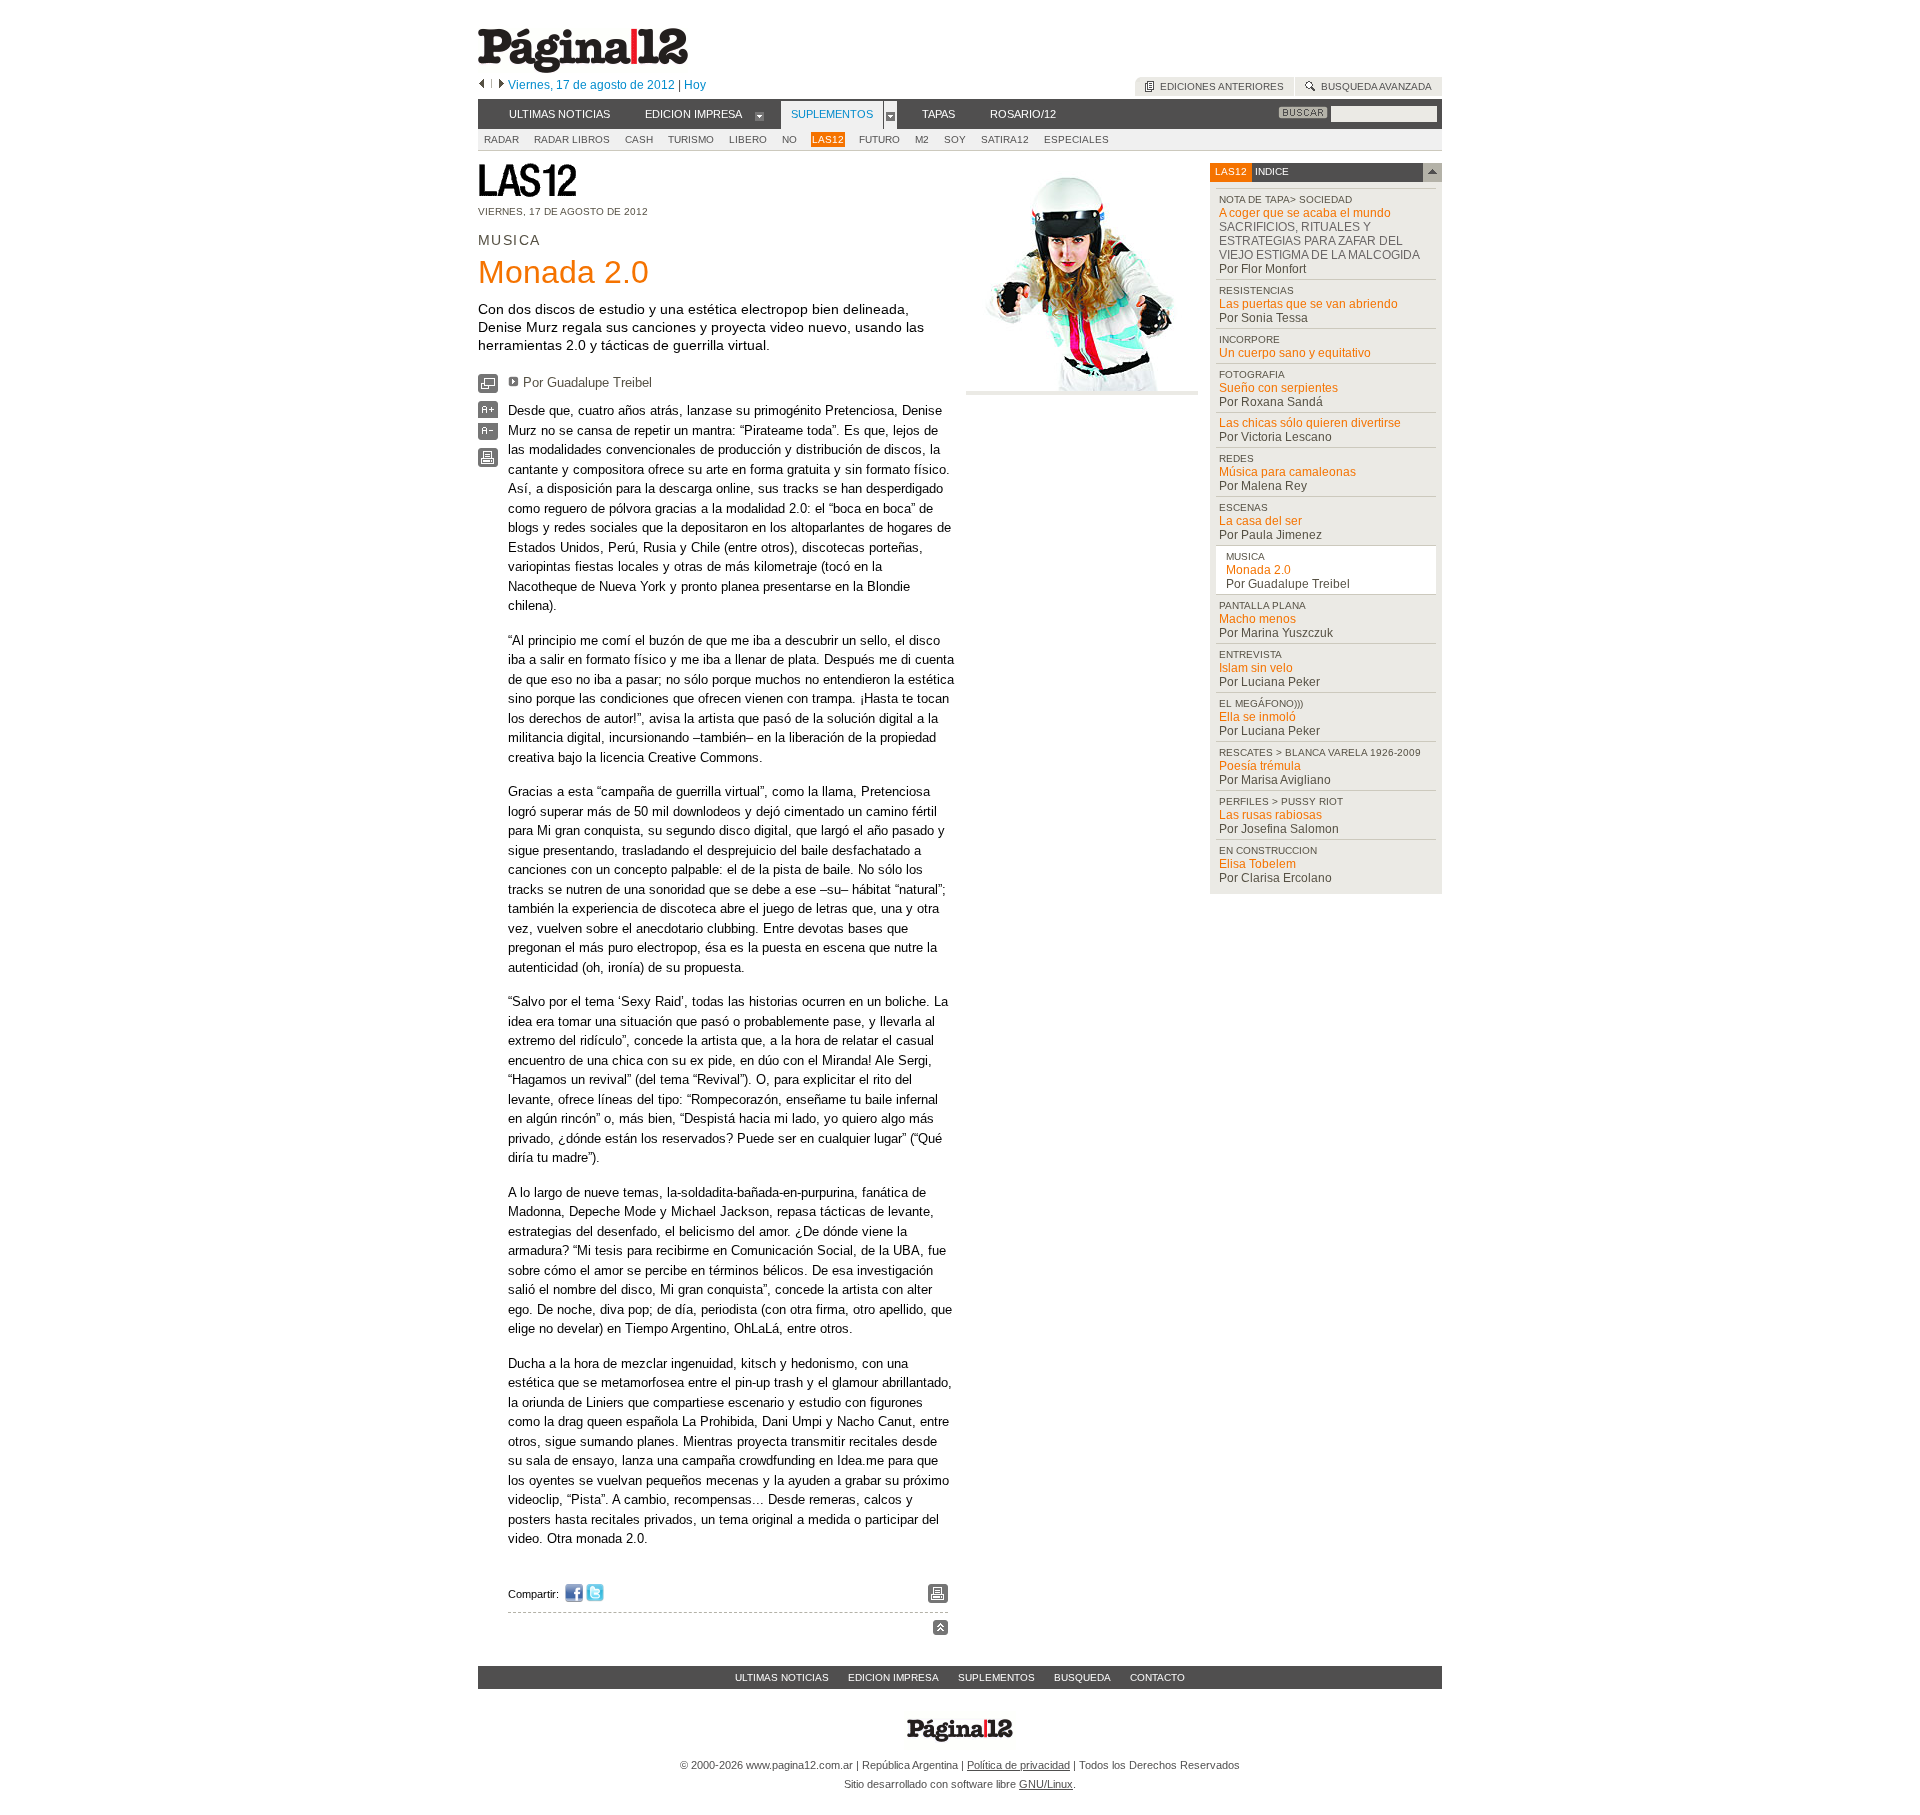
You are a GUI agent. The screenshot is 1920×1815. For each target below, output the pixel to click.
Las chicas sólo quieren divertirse (1310, 423)
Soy (955, 139)
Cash (639, 139)
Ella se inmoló (1257, 717)
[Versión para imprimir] (488, 462)
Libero (748, 139)
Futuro (879, 139)
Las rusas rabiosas (1270, 815)
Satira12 (1005, 139)
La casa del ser (1260, 521)
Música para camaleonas (1287, 472)
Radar (501, 139)
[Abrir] (759, 115)
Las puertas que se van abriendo (1308, 304)
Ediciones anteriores (1219, 86)
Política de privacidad (1018, 1765)
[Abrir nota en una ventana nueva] (488, 388)
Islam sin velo (1256, 668)
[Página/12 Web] (583, 68)
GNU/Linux (1046, 1784)
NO (789, 139)
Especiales (1076, 139)
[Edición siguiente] (501, 85)
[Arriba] (940, 1630)
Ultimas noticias (782, 1677)
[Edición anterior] (481, 85)
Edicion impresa (893, 1677)
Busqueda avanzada (1373, 86)
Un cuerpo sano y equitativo (1295, 353)
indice (1270, 171)
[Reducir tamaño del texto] (488, 435)
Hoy (695, 85)
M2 (922, 139)
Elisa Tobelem (1257, 864)
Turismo (691, 139)
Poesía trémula (1260, 766)
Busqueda (1082, 1677)
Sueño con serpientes (1278, 388)
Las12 (828, 139)
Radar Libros (572, 139)
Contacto (1157, 1677)
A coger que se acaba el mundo (1305, 213)
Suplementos (996, 1677)
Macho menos (1257, 619)
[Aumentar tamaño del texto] (488, 414)
